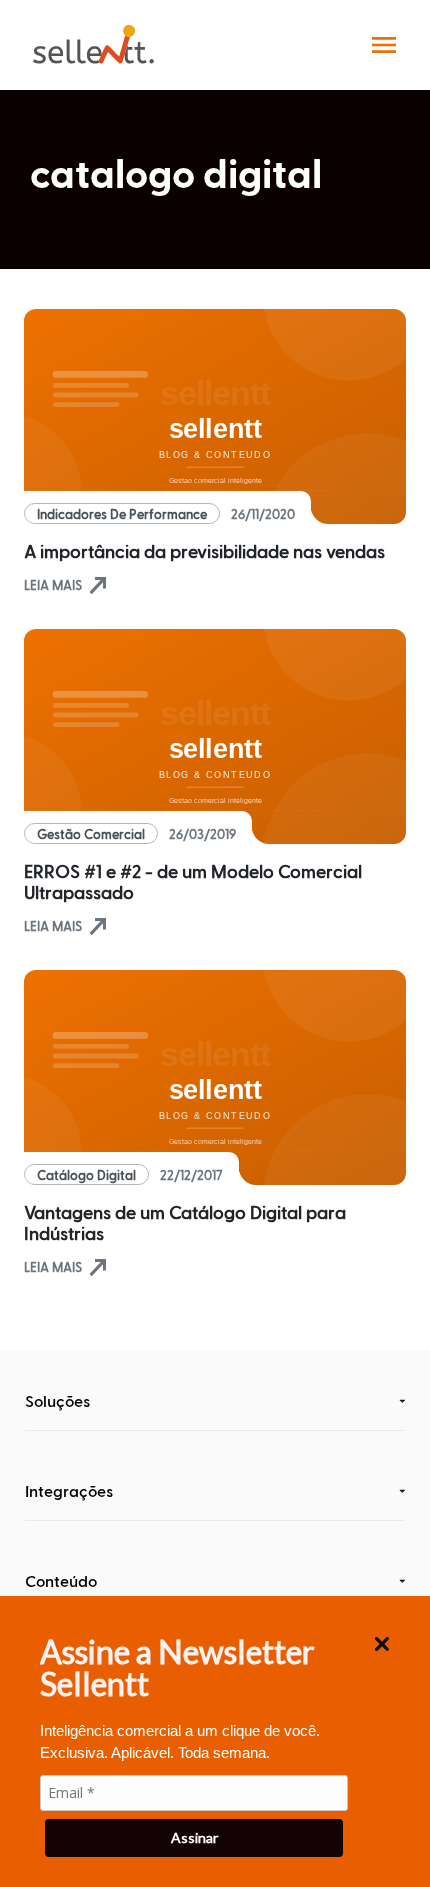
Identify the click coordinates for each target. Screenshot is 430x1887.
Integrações (69, 1490)
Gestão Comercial (91, 833)
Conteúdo (61, 1580)
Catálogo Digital (86, 1174)
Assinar (194, 1837)
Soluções (57, 1400)
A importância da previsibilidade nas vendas (204, 550)
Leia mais (67, 585)
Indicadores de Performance (122, 513)
